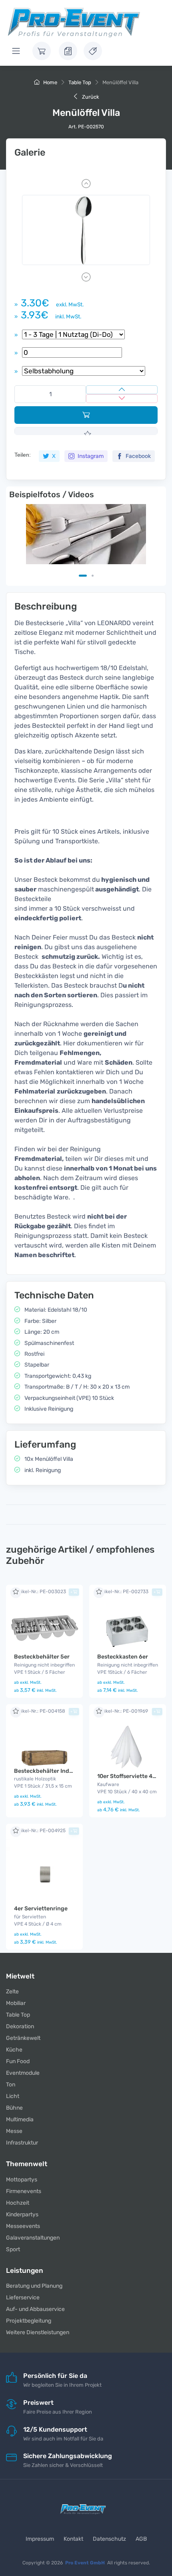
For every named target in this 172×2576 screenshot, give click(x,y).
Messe (14, 2131)
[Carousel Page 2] (93, 576)
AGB (141, 2539)
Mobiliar (16, 2003)
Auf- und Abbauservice (35, 2309)
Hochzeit (18, 2203)
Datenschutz (109, 2539)
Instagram (90, 456)
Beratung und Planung (34, 2286)
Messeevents (23, 2226)
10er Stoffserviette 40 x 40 (133, 1776)
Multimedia (20, 2119)
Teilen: (23, 455)
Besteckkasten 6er (123, 1657)
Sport (13, 2249)
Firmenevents (24, 2191)
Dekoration (20, 2026)
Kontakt (73, 2539)
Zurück (90, 97)
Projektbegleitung (29, 2321)
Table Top (80, 82)
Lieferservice (23, 2298)
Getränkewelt (23, 2038)
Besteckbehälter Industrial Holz (57, 1771)
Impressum (40, 2539)
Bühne (14, 2108)
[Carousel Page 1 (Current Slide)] (83, 576)
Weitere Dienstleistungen (38, 2332)
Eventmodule (23, 2073)
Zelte (12, 1992)
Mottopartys (22, 2180)
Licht (13, 2096)
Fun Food (18, 2061)
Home (50, 82)
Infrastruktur (22, 2143)
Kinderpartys (22, 2215)
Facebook (138, 456)
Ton (11, 2085)
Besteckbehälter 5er (42, 1657)
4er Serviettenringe (41, 1909)
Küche (14, 2050)
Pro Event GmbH (85, 2563)
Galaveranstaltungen (33, 2238)
